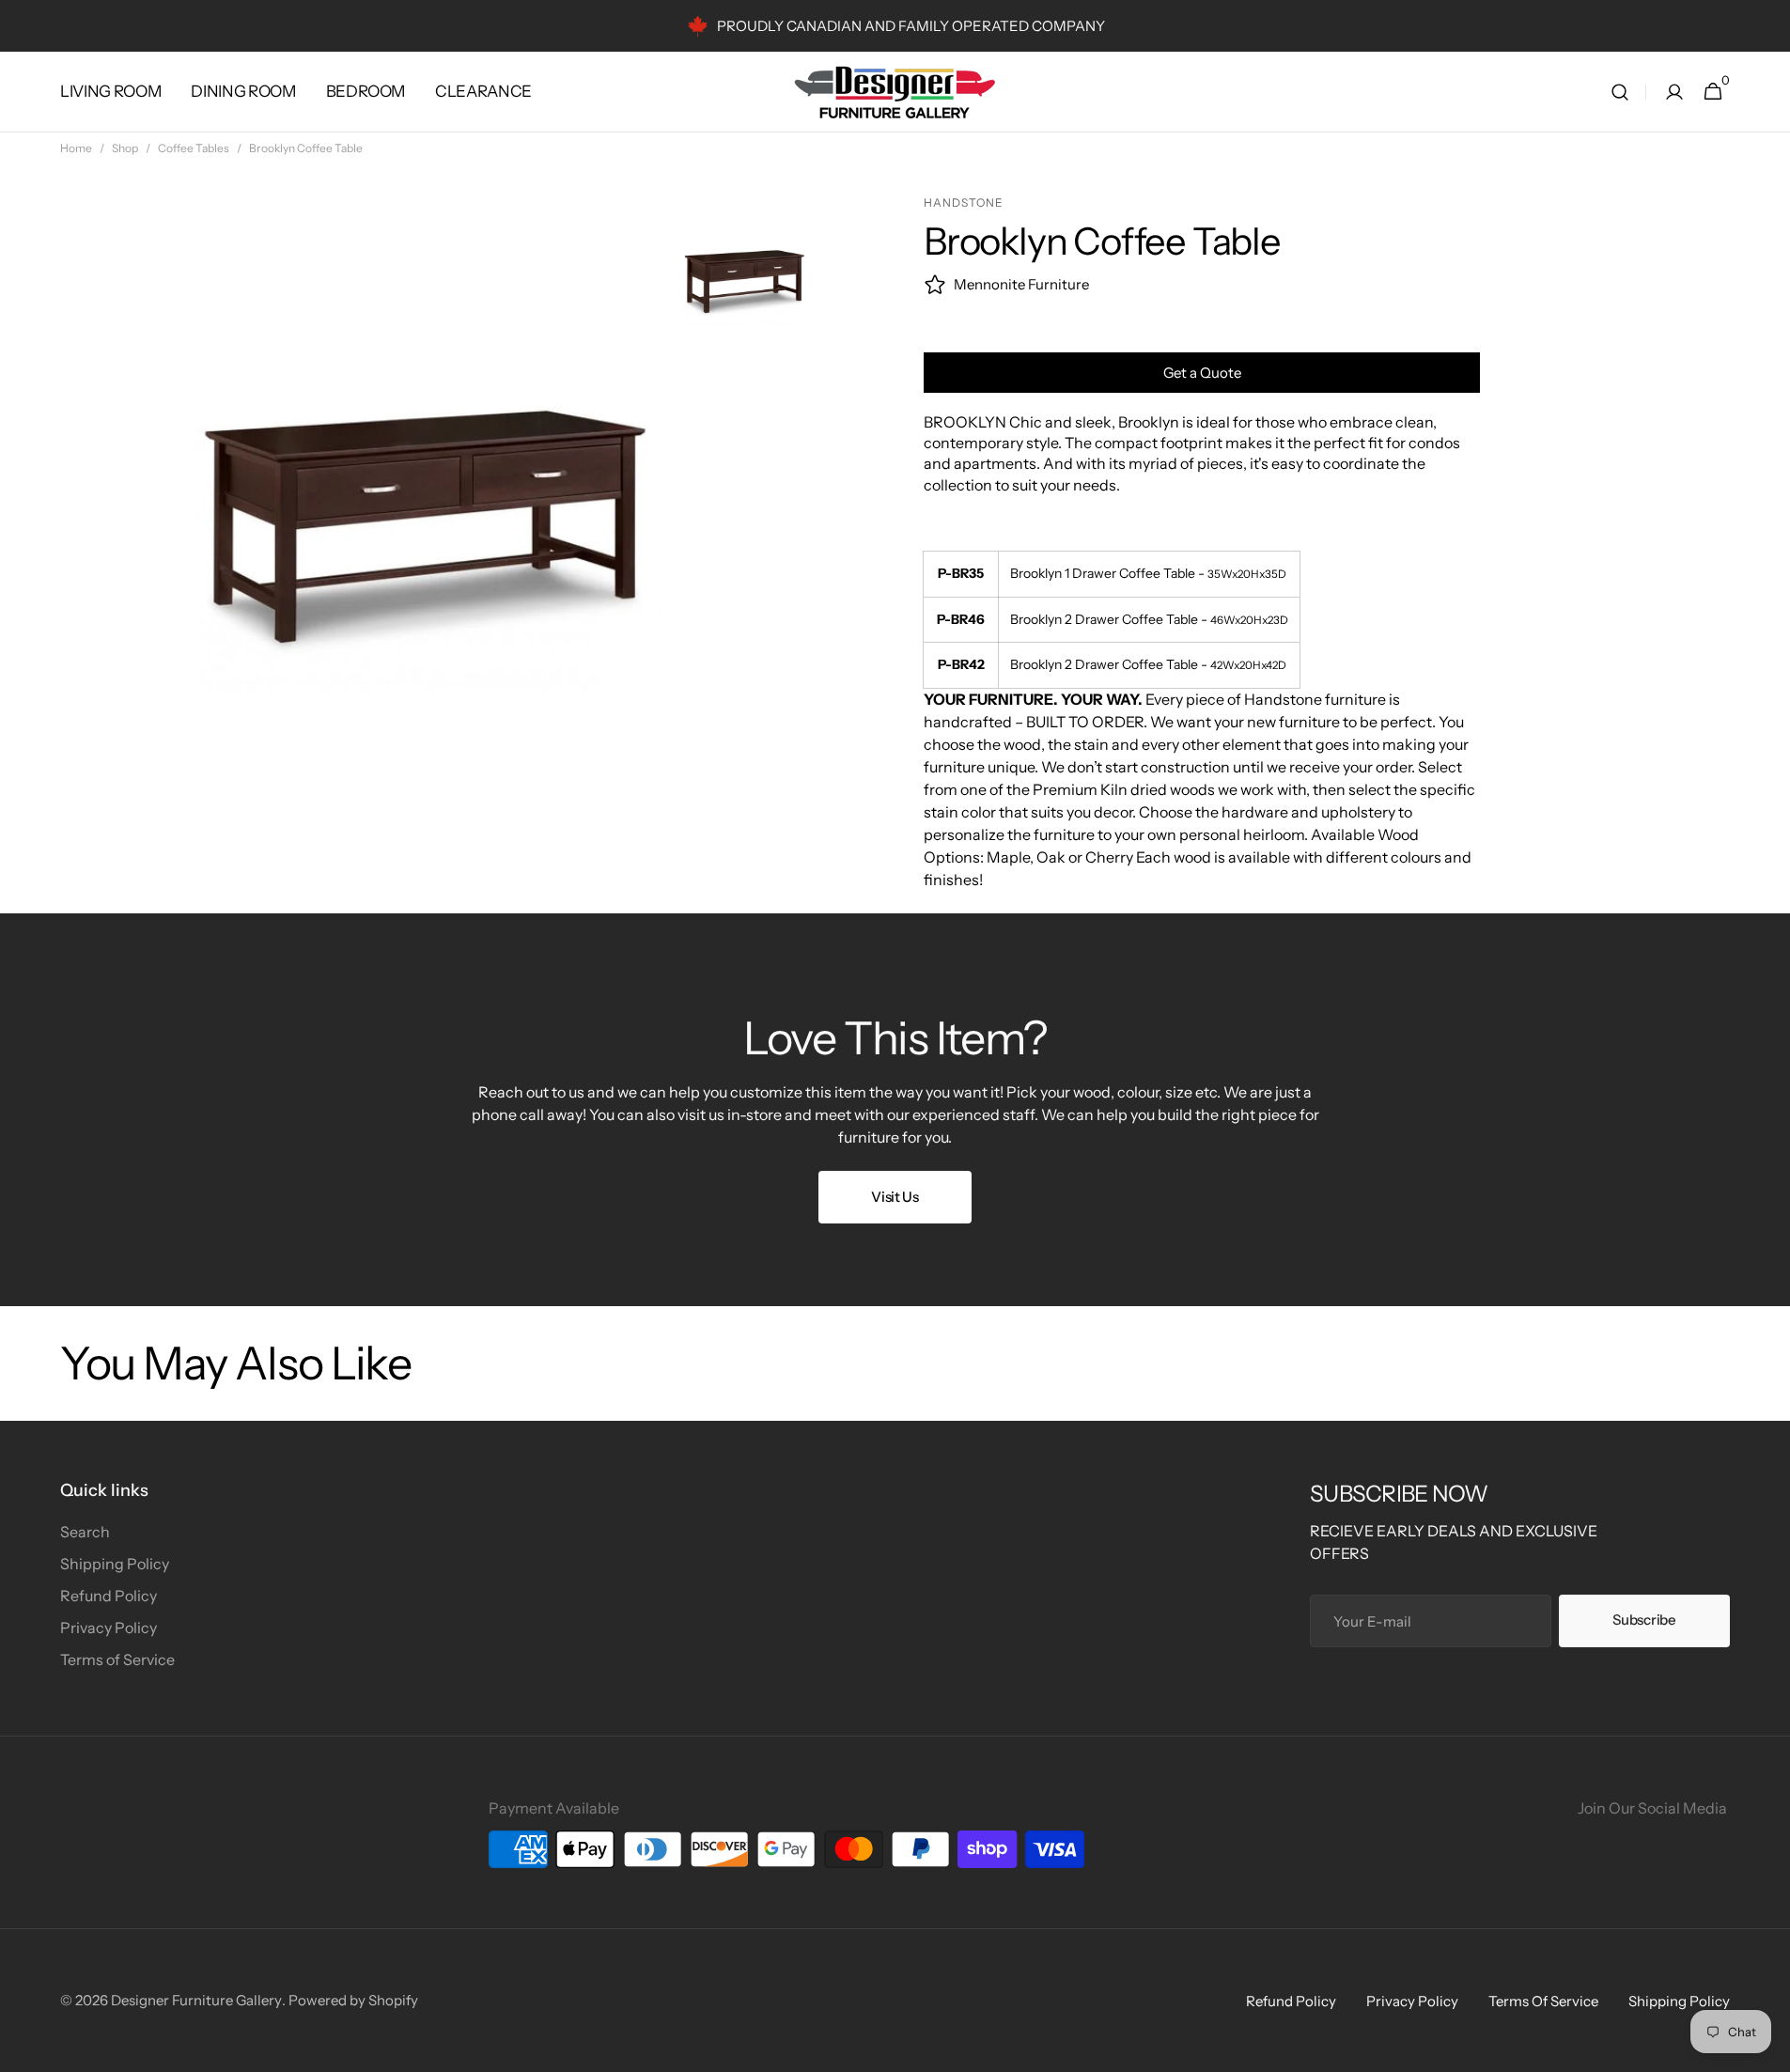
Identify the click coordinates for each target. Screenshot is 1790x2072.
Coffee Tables (194, 148)
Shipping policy (1679, 2001)
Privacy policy (1412, 2001)
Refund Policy (109, 1596)
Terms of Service (117, 1659)
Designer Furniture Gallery (196, 2000)
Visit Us (895, 1197)
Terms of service (1543, 2001)
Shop (125, 148)
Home (76, 148)
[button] (1620, 92)
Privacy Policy (109, 1628)
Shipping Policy (115, 1564)
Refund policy (1291, 2001)
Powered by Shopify (353, 2000)
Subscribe (1644, 1620)
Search (85, 1532)
